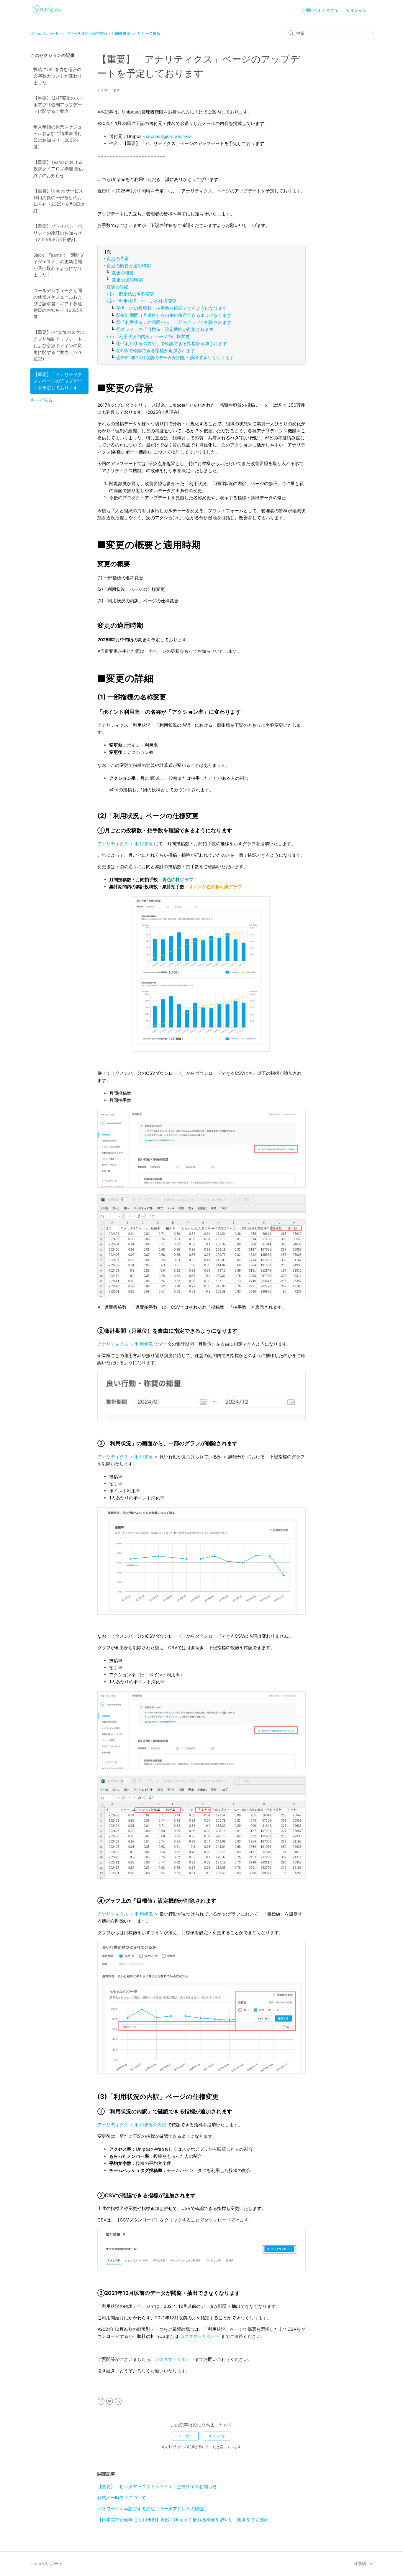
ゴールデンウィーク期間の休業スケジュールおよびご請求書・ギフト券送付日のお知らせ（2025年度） (59, 304)
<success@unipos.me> (167, 136)
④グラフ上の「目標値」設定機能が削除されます (165, 329)
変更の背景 (118, 259)
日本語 (360, 2563)
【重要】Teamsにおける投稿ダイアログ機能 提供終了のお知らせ (58, 169)
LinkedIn (118, 2401)
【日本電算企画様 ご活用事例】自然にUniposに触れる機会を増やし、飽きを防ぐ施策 (183, 2520)
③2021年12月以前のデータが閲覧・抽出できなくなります (175, 358)
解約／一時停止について (122, 2497)
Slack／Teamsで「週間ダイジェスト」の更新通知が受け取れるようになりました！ (59, 265)
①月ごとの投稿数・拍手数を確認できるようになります (172, 308)
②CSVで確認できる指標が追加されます (156, 351)
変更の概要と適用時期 (129, 266)
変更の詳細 (118, 287)
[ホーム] (47, 14)
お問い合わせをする (320, 10)
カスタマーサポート (200, 2336)
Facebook (101, 2401)
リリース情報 (149, 33)
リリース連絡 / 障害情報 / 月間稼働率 (98, 33)
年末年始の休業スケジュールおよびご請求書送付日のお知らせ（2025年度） (58, 137)
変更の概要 (123, 273)
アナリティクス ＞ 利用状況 (125, 844)
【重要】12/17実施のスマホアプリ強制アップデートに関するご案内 (59, 105)
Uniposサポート (45, 33)
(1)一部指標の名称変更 (130, 294)
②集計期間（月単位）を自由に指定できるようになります (174, 315)
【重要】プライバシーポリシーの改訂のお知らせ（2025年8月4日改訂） (58, 233)
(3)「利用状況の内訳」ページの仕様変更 (148, 337)
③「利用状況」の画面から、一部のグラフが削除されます (174, 322)
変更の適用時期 (127, 280)
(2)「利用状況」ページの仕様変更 (141, 301)
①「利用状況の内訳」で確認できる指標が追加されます (172, 344)
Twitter (110, 2401)
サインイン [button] (356, 10)
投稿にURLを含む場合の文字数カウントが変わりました (58, 76)
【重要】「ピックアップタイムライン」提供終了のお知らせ (157, 2487)
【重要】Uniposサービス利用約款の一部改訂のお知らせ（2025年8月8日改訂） (59, 201)
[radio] (185, 2436)
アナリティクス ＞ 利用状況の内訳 (132, 2125)
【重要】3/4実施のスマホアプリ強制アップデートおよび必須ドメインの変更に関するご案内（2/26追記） (59, 346)
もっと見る (41, 400)
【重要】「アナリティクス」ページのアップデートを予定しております (58, 381)
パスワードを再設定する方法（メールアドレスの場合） (153, 2509)
